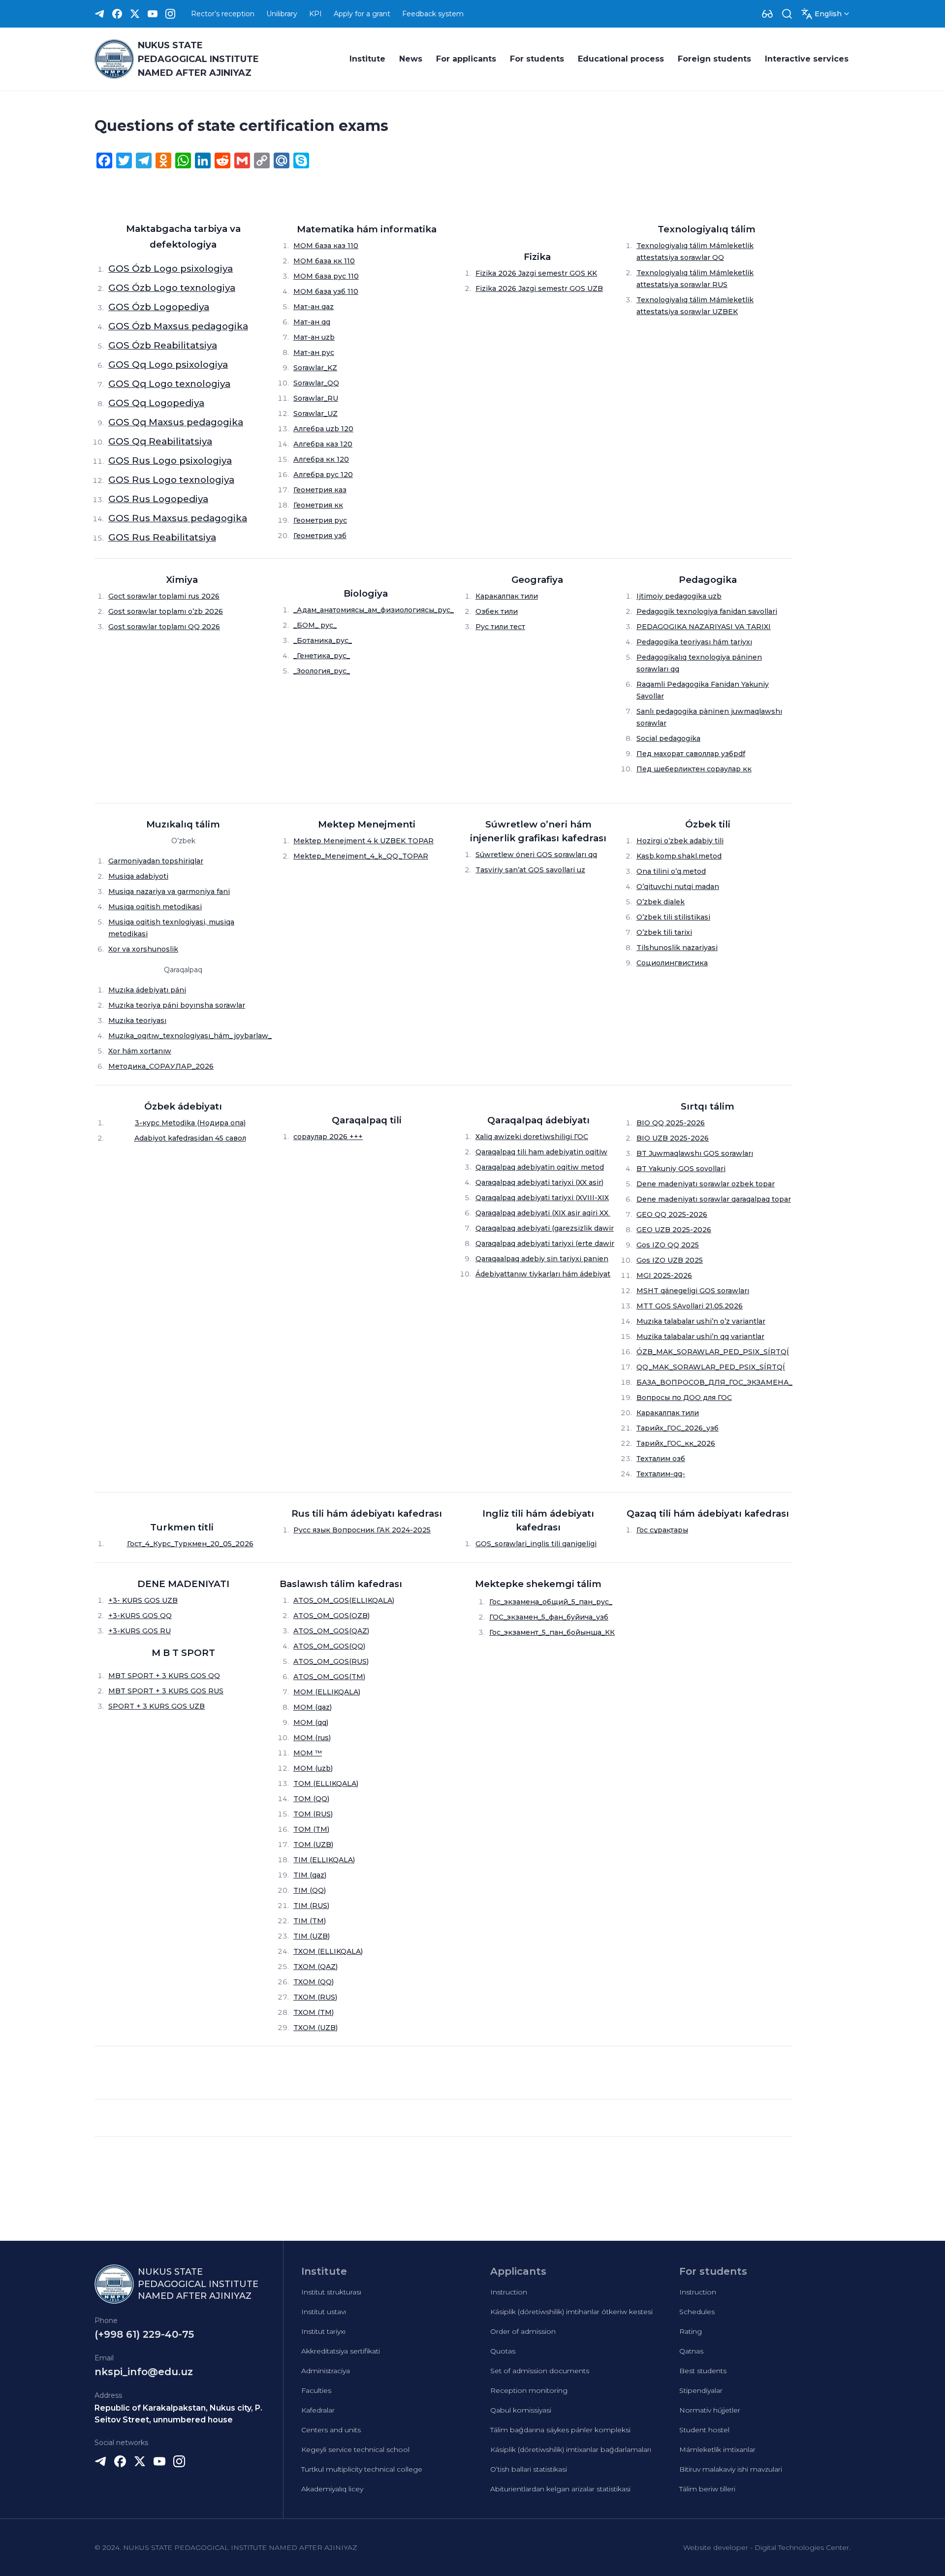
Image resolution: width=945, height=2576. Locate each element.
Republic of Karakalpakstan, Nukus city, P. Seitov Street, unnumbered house (178, 2414)
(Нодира (212, 1123)
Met (168, 1123)
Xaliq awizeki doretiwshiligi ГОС (532, 1137)
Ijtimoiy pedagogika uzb (679, 596)
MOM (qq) (311, 1722)
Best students (703, 2371)
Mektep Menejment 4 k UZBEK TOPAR (363, 841)
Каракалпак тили (507, 596)
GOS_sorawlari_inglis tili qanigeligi (536, 1544)
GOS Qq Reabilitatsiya (160, 441)
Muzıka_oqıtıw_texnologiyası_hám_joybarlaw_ (190, 1036)
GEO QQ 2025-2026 (672, 1214)
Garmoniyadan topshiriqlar (156, 861)
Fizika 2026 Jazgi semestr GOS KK (536, 273)
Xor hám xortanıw (140, 1051)
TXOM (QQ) (314, 1982)
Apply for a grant (362, 14)
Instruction (509, 2292)
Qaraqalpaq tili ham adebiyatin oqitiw (541, 1152)
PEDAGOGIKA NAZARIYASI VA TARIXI (704, 627)
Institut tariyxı (323, 2331)
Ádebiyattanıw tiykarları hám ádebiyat (543, 1274)
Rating (691, 2331)
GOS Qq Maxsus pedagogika (176, 422)
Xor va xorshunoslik (143, 949)
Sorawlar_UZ (315, 413)
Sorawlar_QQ (316, 383)
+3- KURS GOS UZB (143, 1600)
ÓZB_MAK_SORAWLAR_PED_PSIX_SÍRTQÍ (713, 1352)
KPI (315, 14)
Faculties (316, 2390)
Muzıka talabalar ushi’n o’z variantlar (701, 1321)
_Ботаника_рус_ (323, 640)
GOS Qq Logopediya (156, 403)
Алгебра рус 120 (323, 475)
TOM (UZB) (313, 1845)
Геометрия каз (320, 490)
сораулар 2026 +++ (328, 1137)
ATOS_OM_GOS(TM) (329, 1677)
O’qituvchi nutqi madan (678, 887)
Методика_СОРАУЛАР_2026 (161, 1066)
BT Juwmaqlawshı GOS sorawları (695, 1153)
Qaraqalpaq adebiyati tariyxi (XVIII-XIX (542, 1198)
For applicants (466, 59)
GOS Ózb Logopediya (159, 307)
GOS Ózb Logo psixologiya (171, 269)
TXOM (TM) (314, 2012)
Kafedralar (318, 2410)
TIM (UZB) (312, 1936)
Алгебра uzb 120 (323, 429)
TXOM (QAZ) (315, 1967)
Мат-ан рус (314, 352)
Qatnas (691, 2351)
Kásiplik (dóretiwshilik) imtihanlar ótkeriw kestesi (571, 2312)
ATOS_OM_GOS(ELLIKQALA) (344, 1600)
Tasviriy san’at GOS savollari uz (530, 870)
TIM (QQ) (310, 1890)
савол (235, 1138)
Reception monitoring (529, 2390)
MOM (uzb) (313, 1768)
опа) (237, 1123)
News (411, 59)
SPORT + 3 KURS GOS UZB (157, 1706)
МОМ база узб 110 (326, 291)
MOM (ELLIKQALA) (327, 1692)
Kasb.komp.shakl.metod (679, 856)
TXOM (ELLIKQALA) (328, 1951)
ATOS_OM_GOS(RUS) (331, 1661)
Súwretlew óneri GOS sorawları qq (536, 855)
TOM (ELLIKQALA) (326, 1783)
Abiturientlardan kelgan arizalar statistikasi (560, 2489)
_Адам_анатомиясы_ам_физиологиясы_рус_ (374, 610)
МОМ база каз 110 (326, 246)
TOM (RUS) (313, 1814)
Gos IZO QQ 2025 (668, 1245)
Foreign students (714, 59)
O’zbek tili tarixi (664, 932)
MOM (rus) (312, 1738)
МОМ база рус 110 (326, 276)
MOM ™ (308, 1753)
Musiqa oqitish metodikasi (155, 907)
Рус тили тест (500, 627)
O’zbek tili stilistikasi (673, 917)
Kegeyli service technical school (355, 2449)
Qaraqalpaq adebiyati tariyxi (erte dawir (545, 1243)
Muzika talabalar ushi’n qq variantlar (700, 1336)
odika (185, 1123)
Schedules (697, 2312)
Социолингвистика (672, 963)
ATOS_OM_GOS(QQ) (329, 1646)
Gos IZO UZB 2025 (670, 1260)
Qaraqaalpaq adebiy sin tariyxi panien (542, 1259)
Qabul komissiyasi (521, 2410)
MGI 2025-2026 (664, 1275)
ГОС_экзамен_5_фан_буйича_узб (549, 1617)
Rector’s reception (223, 14)
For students (537, 59)
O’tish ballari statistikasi (529, 2469)
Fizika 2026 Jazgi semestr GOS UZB (539, 288)
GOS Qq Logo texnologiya (169, 384)
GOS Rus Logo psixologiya (170, 461)
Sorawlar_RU (316, 398)
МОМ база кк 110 (324, 261)
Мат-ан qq (312, 322)
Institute (367, 59)
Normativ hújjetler (710, 2410)
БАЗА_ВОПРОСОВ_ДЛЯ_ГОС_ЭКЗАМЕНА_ (714, 1382)
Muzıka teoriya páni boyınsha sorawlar (177, 1005)
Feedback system (433, 14)
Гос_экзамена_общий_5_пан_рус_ (551, 1602)
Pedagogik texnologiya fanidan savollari (707, 611)
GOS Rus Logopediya (158, 499)
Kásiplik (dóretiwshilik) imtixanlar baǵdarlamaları (571, 2449)
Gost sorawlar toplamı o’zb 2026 (166, 611)
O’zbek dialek (661, 902)
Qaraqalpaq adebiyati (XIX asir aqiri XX (543, 1213)
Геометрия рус (320, 520)
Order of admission (523, 2331)
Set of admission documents (540, 2371)
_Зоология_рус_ (322, 671)
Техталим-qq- (661, 1474)
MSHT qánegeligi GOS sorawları (693, 1291)
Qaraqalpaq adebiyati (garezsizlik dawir (545, 1228)
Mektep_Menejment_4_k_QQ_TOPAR (361, 856)
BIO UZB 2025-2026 (673, 1138)
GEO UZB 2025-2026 (674, 1230)
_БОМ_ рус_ (315, 625)
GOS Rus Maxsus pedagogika (178, 518)
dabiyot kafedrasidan (177, 1138)
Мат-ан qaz (314, 307)
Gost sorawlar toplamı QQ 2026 (164, 627)
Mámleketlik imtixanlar (717, 2449)
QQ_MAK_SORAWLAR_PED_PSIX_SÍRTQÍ (711, 1367)
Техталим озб (661, 1459)
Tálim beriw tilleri (707, 2489)
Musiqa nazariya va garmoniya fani (169, 891)
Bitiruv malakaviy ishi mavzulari (731, 2469)
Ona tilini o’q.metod (671, 871)
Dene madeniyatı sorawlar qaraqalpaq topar (714, 1199)
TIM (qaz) (310, 1875)
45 (219, 1138)
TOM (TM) (311, 1829)
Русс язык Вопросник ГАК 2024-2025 (362, 1530)
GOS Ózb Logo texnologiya (172, 288)
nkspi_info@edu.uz (144, 2372)
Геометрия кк (318, 505)
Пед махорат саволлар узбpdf (691, 754)
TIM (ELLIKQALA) (324, 1860)
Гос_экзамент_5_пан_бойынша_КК (552, 1632)
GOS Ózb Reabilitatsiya (163, 345)
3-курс (147, 1123)
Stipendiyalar (701, 2390)
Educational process (621, 59)
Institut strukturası (331, 2292)
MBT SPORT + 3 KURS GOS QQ (164, 1676)
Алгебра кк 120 (321, 459)
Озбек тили (497, 611)
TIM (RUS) (311, 1906)
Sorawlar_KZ (315, 368)
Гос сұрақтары (662, 1530)
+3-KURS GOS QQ (140, 1616)
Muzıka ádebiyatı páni (147, 990)
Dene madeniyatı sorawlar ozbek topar (706, 1184)
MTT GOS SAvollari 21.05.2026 (690, 1306)
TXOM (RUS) (315, 1997)
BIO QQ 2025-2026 (671, 1123)
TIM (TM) (310, 1921)
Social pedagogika (668, 738)
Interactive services (807, 59)
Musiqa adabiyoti (138, 876)
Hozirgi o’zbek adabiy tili (680, 841)
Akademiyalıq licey (332, 2489)
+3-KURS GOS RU (140, 1631)
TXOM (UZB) (315, 2028)
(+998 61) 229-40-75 (144, 2334)
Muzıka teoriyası (137, 1020)
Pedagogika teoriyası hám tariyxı (694, 642)
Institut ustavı (324, 2312)
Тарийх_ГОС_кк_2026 (676, 1443)
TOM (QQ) (311, 1799)
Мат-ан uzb (314, 337)
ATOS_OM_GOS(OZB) (331, 1616)
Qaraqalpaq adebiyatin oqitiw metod (540, 1167)
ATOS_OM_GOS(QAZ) (331, 1631)
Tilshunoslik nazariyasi (677, 948)
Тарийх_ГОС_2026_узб (677, 1428)
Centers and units (331, 2430)
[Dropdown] (767, 14)
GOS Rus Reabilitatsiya (162, 537)
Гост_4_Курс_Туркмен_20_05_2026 (190, 1544)
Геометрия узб (320, 536)
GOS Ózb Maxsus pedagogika (178, 326)
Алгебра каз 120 (323, 444)
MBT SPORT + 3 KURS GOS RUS (166, 1691)
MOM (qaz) (313, 1707)
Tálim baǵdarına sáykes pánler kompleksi (560, 2430)
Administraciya (326, 2371)
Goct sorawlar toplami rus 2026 (164, 596)
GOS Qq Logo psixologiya (168, 365)
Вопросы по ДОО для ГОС (684, 1398)
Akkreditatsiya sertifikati (341, 2351)
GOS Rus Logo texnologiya (171, 480)
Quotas (503, 2351)
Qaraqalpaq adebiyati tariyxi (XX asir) (539, 1182)
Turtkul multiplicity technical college (362, 2469)
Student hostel (704, 2430)
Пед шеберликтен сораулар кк (694, 769)
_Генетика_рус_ (322, 656)
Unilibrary (282, 14)
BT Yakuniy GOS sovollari (681, 1169)
